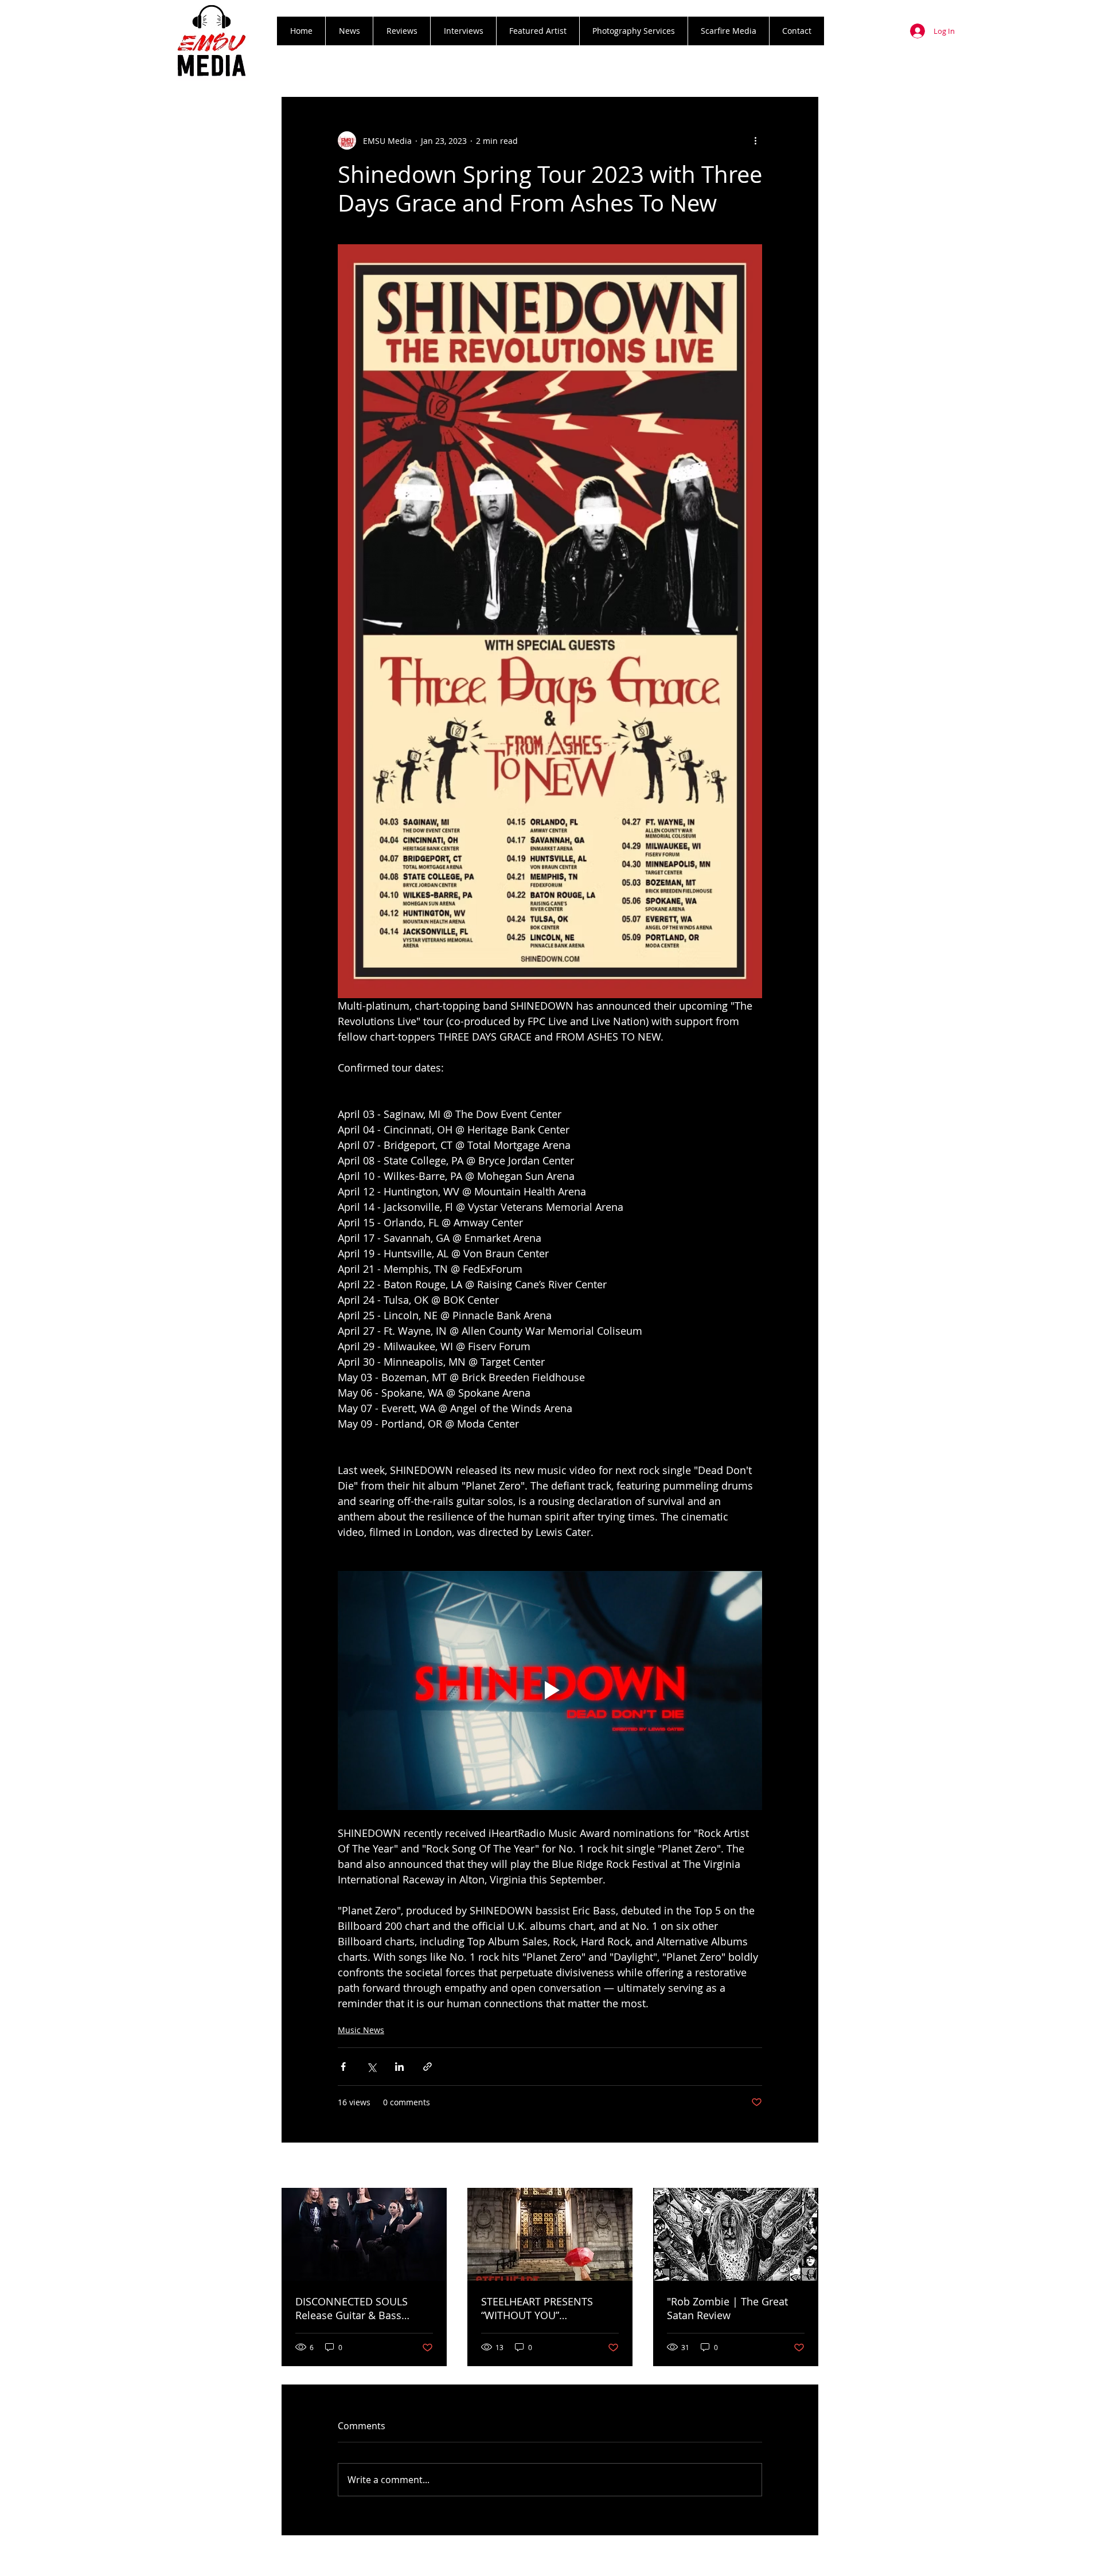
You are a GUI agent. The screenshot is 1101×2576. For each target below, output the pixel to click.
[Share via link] (427, 2067)
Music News (361, 2030)
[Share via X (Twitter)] (371, 2067)
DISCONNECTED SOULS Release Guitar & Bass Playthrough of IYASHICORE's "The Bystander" (364, 2308)
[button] (401, 31)
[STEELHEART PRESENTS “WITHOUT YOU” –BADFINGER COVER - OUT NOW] (550, 2234)
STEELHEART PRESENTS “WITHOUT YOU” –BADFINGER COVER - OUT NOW (545, 2308)
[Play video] (550, 1690)
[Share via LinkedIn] (399, 2067)
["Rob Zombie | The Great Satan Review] (736, 2234)
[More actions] (755, 140)
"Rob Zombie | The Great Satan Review (727, 2308)
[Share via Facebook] (343, 2067)
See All (806, 2166)
